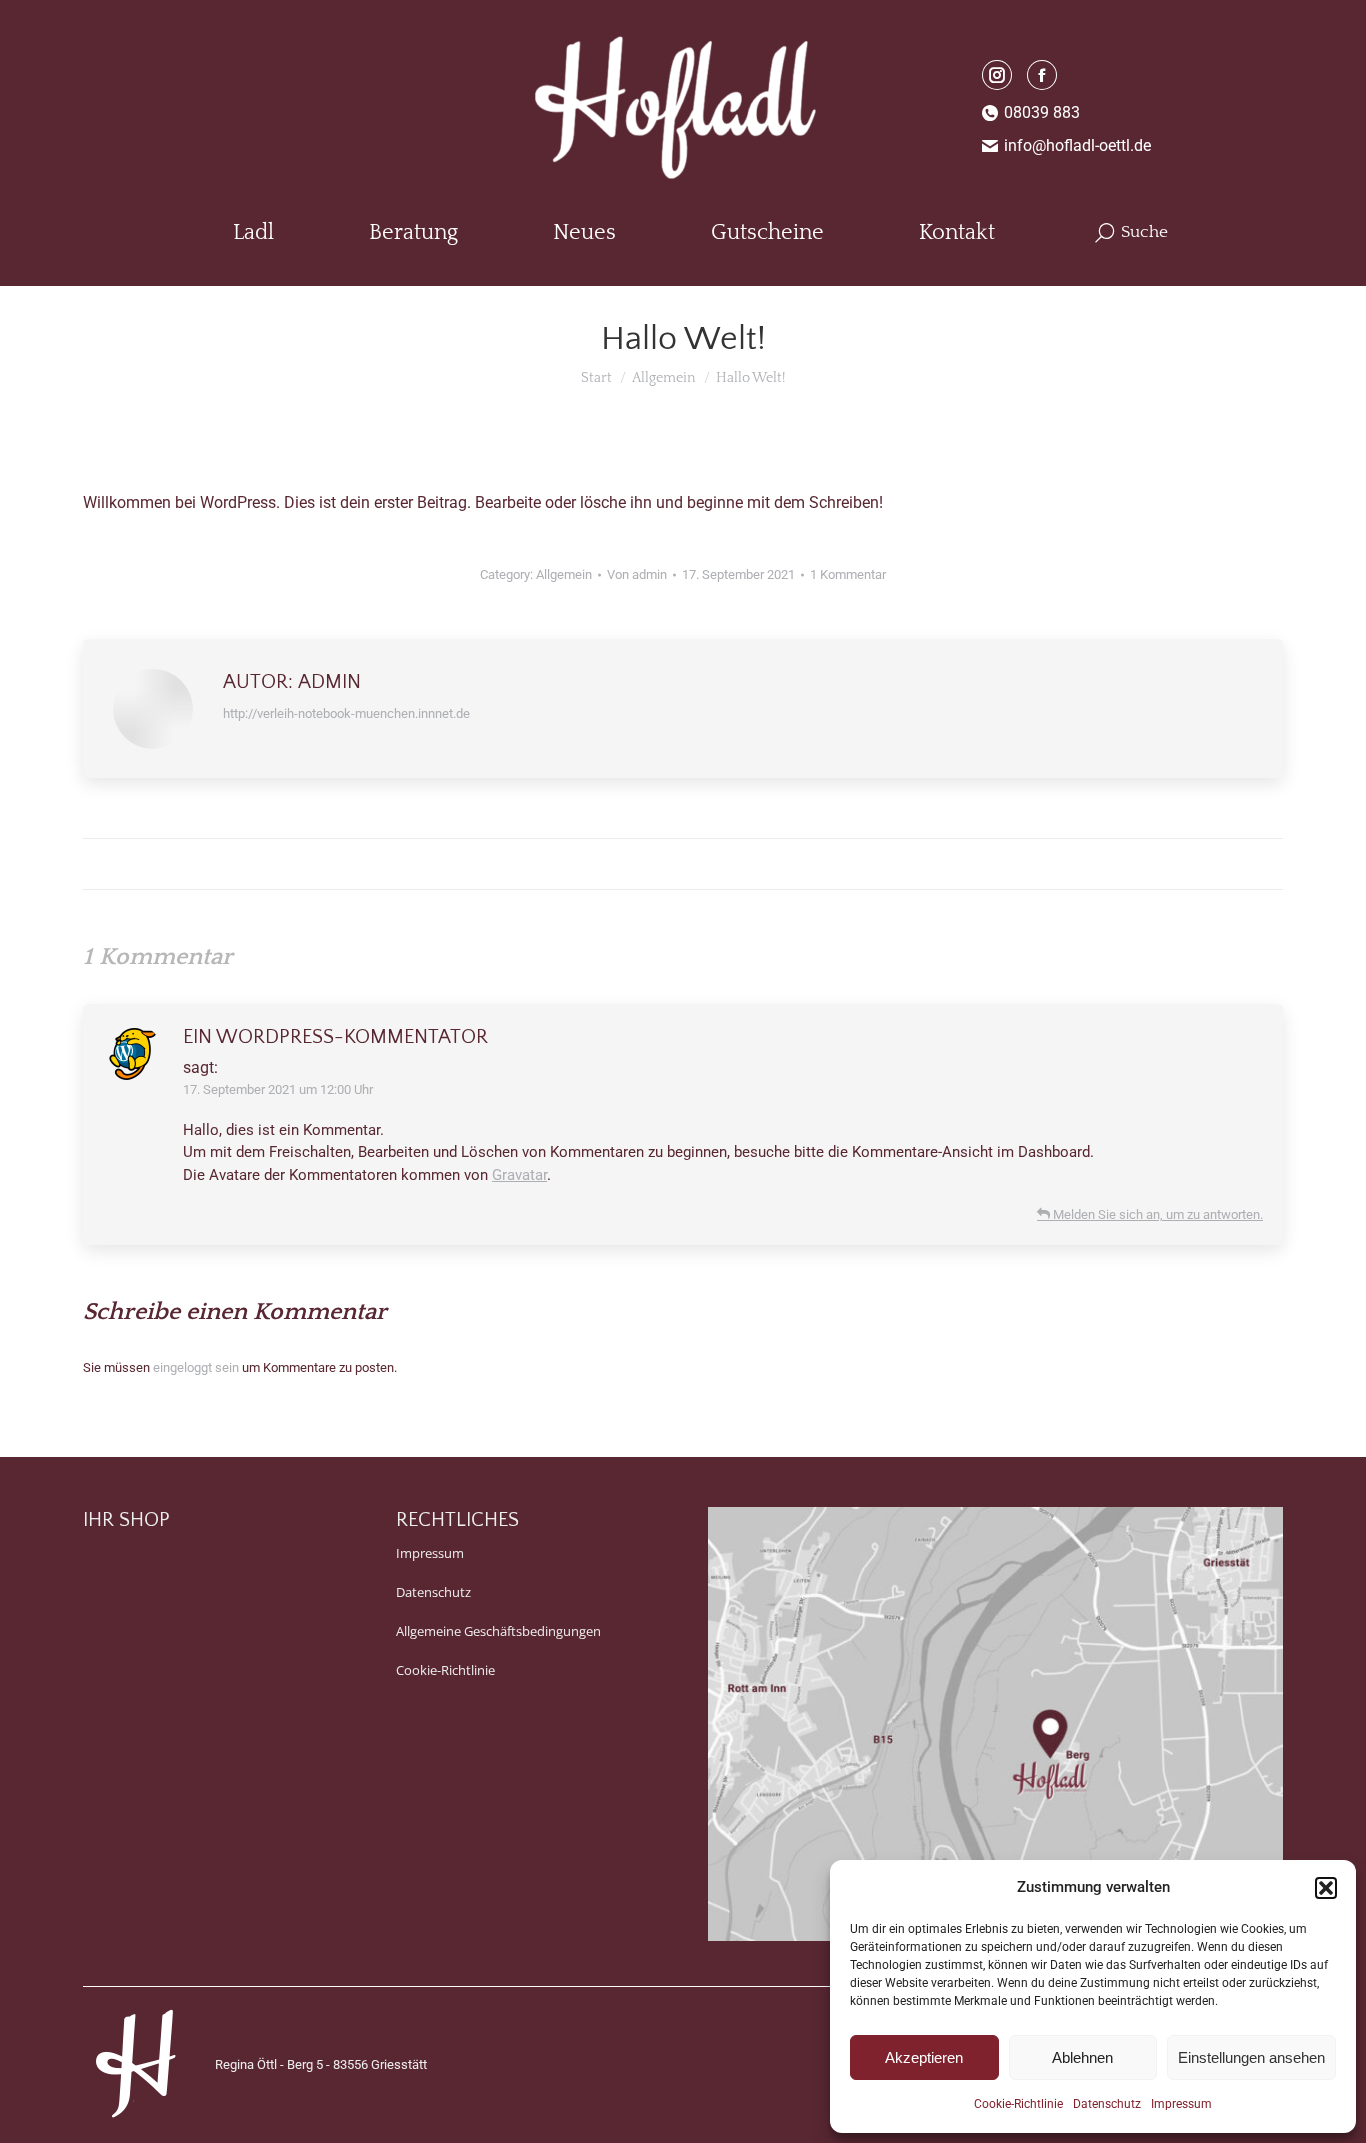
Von (637, 574)
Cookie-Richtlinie (1018, 2104)
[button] (1326, 1888)
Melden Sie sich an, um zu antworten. (1156, 1214)
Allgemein (564, 574)
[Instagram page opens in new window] (997, 75)
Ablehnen (1082, 2057)
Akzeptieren (924, 2057)
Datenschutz (1107, 2104)
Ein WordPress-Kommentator (335, 1037)
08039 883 (1042, 112)
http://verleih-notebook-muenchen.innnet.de (346, 713)
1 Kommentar (848, 574)
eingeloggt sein (196, 1367)
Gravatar (519, 1175)
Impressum (1181, 2104)
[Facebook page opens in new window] (1042, 75)
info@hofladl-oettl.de (1077, 145)
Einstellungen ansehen (1251, 2057)
